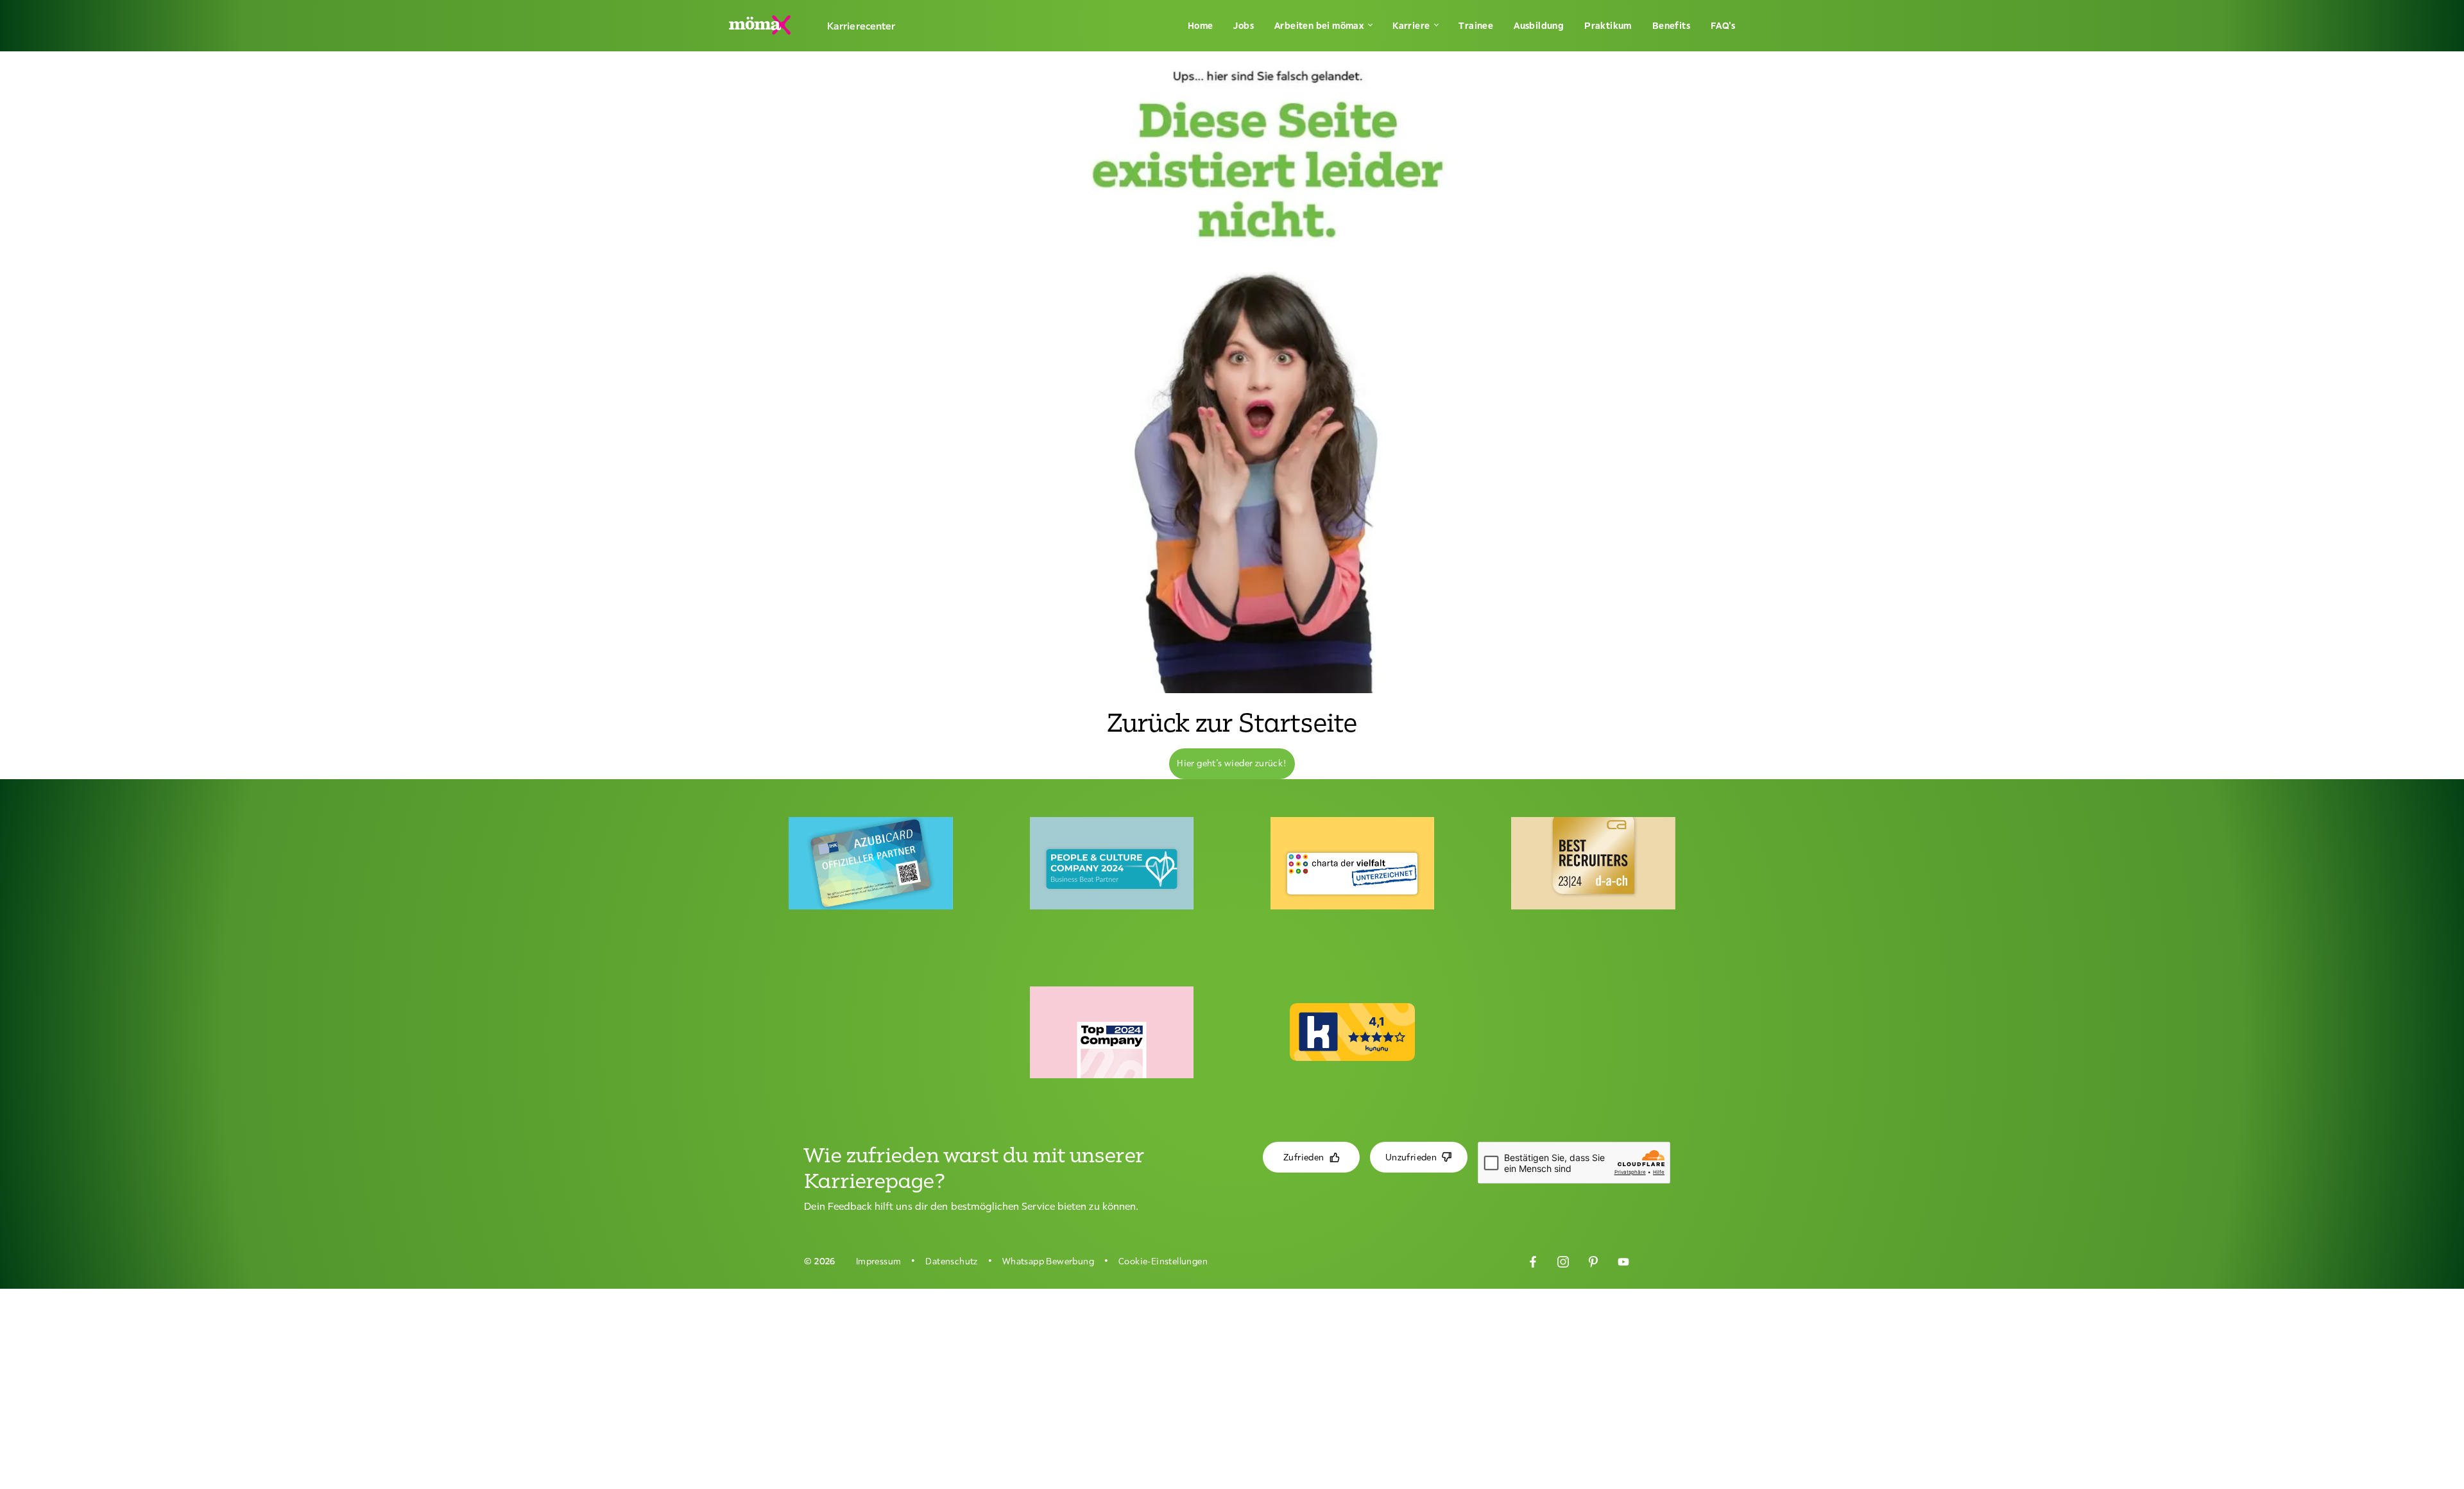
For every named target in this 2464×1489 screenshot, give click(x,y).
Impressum (879, 1261)
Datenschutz (951, 1261)
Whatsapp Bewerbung (1048, 1261)
